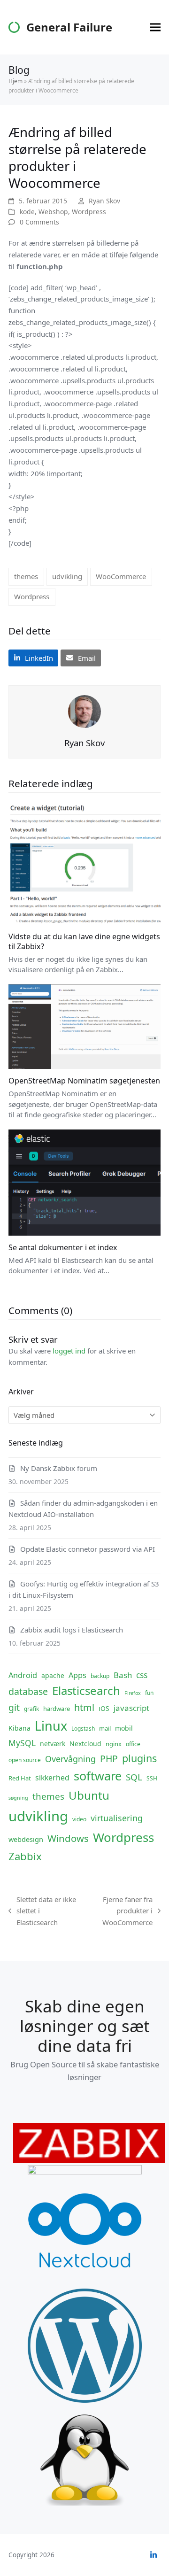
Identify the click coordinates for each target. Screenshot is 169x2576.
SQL (134, 1777)
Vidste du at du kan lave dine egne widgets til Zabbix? (84, 941)
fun (149, 1693)
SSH (152, 1778)
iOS (104, 1708)
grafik (31, 1709)
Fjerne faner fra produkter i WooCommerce (119, 1911)
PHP (109, 1759)
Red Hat (20, 1778)
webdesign (26, 1839)
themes (26, 576)
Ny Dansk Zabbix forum (59, 1468)
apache (53, 1675)
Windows (68, 1838)
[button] (155, 27)
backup (100, 1676)
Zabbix (25, 1856)
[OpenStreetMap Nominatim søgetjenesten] (84, 1026)
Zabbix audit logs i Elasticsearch (72, 1630)
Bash (123, 1675)
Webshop (53, 212)
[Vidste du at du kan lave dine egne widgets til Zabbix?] (84, 862)
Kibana (19, 1728)
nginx (114, 1744)
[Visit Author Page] (84, 711)
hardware (57, 1709)
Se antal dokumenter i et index (63, 1247)
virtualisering (117, 1818)
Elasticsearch (86, 1690)
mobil (124, 1728)
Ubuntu (89, 1795)
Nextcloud (85, 1744)
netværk (53, 1744)
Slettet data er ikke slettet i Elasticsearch (42, 1911)
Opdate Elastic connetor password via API (88, 1549)
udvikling (67, 576)
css (142, 1675)
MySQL (22, 1743)
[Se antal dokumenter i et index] (84, 1182)
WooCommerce (121, 576)
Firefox (133, 1693)
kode (27, 212)
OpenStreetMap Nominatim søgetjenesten (84, 1081)
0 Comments (39, 222)
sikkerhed (52, 1778)
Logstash (83, 1729)
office (133, 1744)
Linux (51, 1726)
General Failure (69, 27)
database (28, 1691)
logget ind (69, 1351)
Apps (77, 1675)
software (98, 1776)
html (84, 1707)
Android (23, 1675)
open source (25, 1760)
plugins (139, 1758)
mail (105, 1728)
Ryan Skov (104, 201)
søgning (18, 1798)
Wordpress (89, 212)
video (79, 1819)
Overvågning (70, 1759)
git (14, 1707)
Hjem (15, 81)
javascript (131, 1708)
